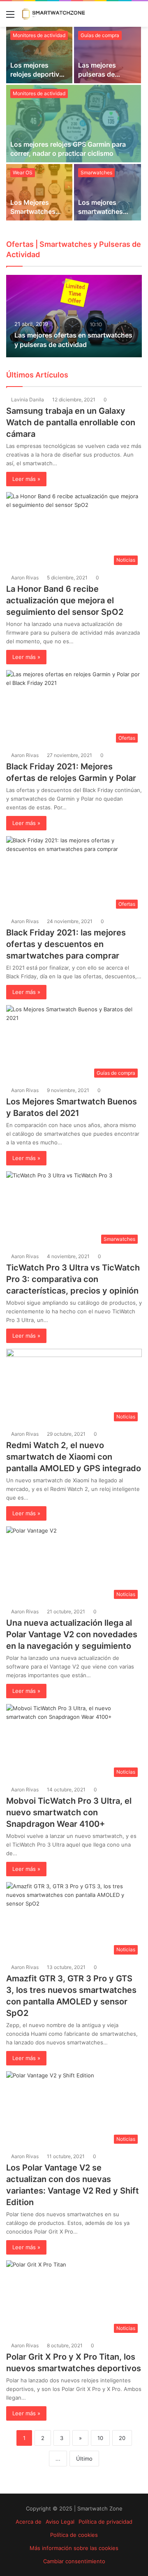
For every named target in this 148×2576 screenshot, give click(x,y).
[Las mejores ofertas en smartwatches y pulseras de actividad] (74, 316)
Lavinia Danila (28, 400)
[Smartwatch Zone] (53, 14)
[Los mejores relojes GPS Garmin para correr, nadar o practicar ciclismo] (74, 124)
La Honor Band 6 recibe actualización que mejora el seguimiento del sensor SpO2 (65, 600)
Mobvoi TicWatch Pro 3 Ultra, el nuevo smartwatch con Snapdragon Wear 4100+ (69, 1812)
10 (100, 2438)
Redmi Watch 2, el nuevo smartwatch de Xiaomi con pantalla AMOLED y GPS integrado (74, 1457)
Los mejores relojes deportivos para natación (39, 74)
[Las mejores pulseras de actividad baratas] (108, 55)
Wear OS (23, 172)
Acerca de (29, 2522)
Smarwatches (96, 172)
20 (122, 2438)
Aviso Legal (60, 2522)
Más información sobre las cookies (74, 2548)
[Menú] (10, 17)
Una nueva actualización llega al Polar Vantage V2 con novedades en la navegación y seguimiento (72, 1634)
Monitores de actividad (39, 93)
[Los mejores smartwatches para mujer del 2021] (108, 192)
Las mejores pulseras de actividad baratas (105, 74)
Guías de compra (100, 35)
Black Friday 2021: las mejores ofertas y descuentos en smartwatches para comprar (66, 944)
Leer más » (26, 479)
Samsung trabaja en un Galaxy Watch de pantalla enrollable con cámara (71, 422)
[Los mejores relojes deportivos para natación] (39, 55)
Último (84, 2459)
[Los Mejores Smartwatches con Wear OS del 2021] (39, 192)
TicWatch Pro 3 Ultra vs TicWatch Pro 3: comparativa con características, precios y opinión (73, 1279)
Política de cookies (74, 2535)
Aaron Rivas (25, 578)
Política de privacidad (105, 2522)
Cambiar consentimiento (74, 2561)
